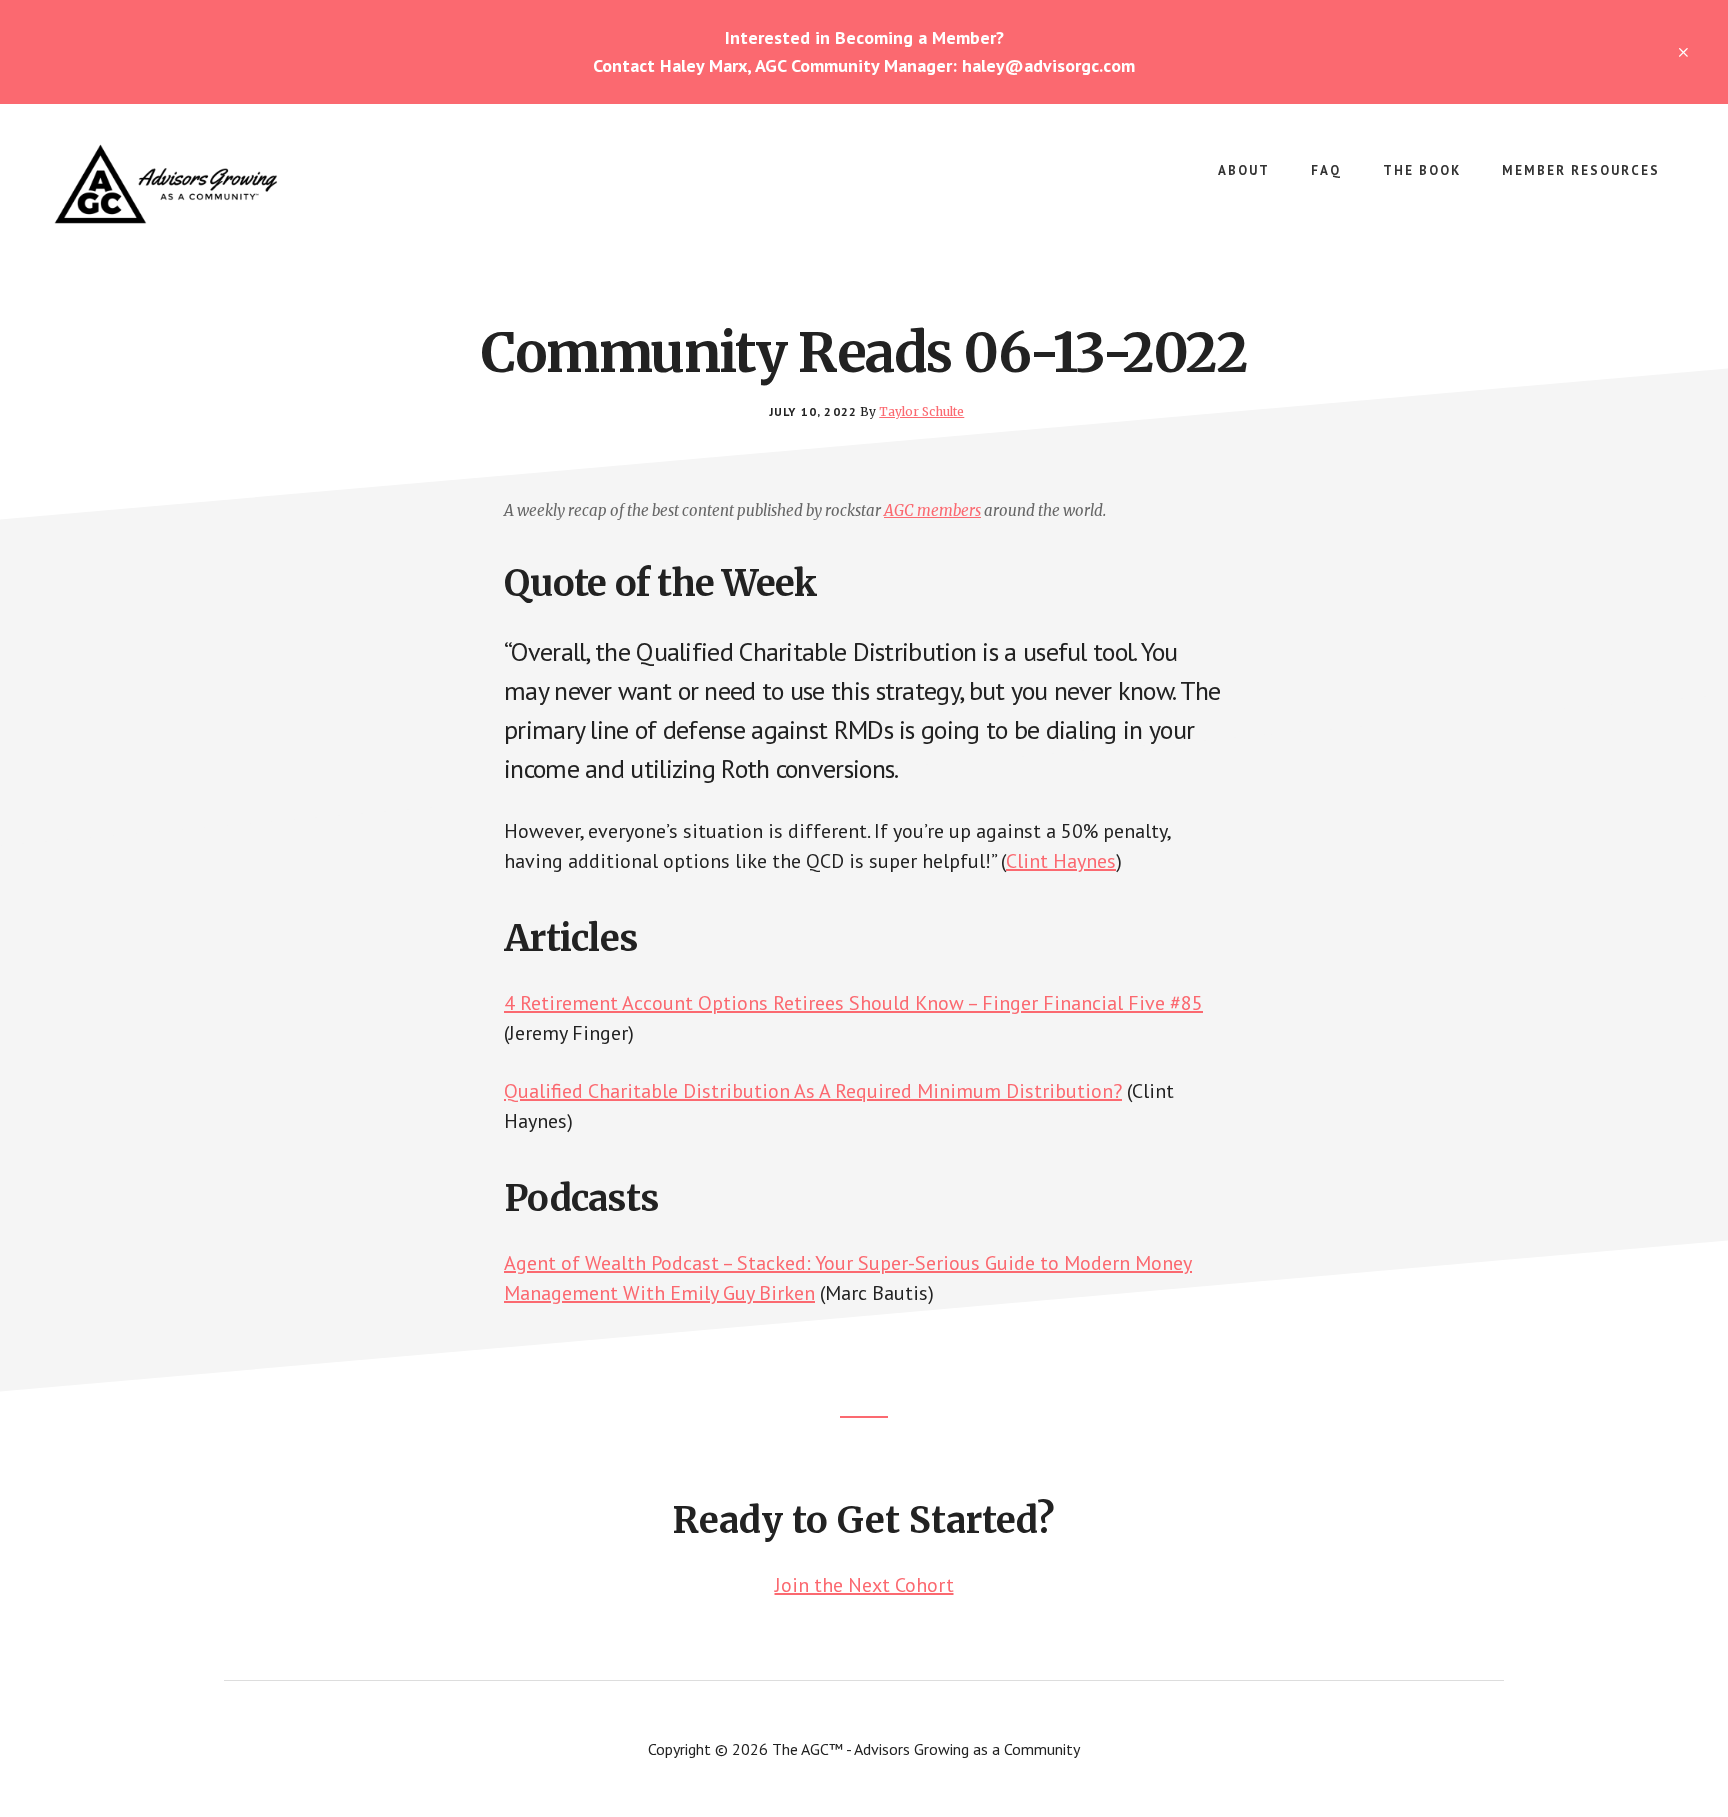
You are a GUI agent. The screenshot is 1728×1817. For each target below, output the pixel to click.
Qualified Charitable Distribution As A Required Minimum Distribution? (813, 1091)
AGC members (932, 510)
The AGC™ (200, 184)
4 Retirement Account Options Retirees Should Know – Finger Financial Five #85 (853, 1003)
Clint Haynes (1061, 861)
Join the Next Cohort (864, 1585)
